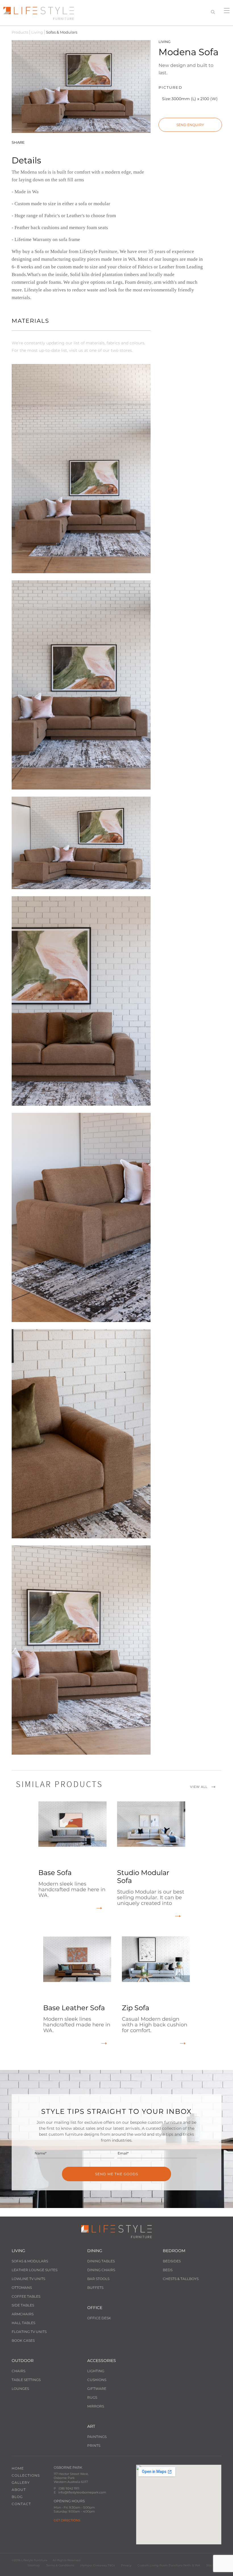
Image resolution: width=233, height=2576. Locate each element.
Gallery (21, 2483)
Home (18, 2468)
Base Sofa (72, 1883)
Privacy (126, 2565)
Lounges (20, 2389)
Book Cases (23, 2340)
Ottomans (22, 2288)
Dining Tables (101, 2261)
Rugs (92, 2397)
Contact (21, 2504)
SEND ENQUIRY (190, 125)
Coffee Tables (26, 2296)
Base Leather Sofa (77, 2019)
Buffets (95, 2288)
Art (91, 2426)
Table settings (26, 2380)
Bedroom (174, 2251)
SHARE (18, 142)
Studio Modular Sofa (151, 1887)
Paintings (97, 2437)
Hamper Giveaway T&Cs (98, 2565)
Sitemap (34, 2565)
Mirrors (96, 2406)
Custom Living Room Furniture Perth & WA (169, 2565)
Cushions (97, 2380)
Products (20, 32)
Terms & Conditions (60, 2565)
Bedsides (172, 2261)
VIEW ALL (199, 1787)
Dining (95, 2251)
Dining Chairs (101, 2270)
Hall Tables (23, 2323)
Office (95, 2308)
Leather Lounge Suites (35, 2270)
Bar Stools (98, 2279)
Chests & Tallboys (181, 2279)
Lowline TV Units (28, 2279)
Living (37, 32)
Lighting (96, 2371)
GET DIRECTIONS (67, 2520)
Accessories (102, 2361)
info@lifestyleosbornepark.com (82, 2492)
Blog (17, 2497)
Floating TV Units (29, 2332)
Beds (168, 2270)
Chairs (18, 2371)
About (19, 2490)
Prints (94, 2446)
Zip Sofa (155, 2019)
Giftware (97, 2389)
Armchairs (23, 2314)
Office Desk (99, 2318)
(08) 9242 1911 (69, 2488)
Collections (26, 2475)
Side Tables (23, 2305)
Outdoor (23, 2361)
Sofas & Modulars (30, 2261)
